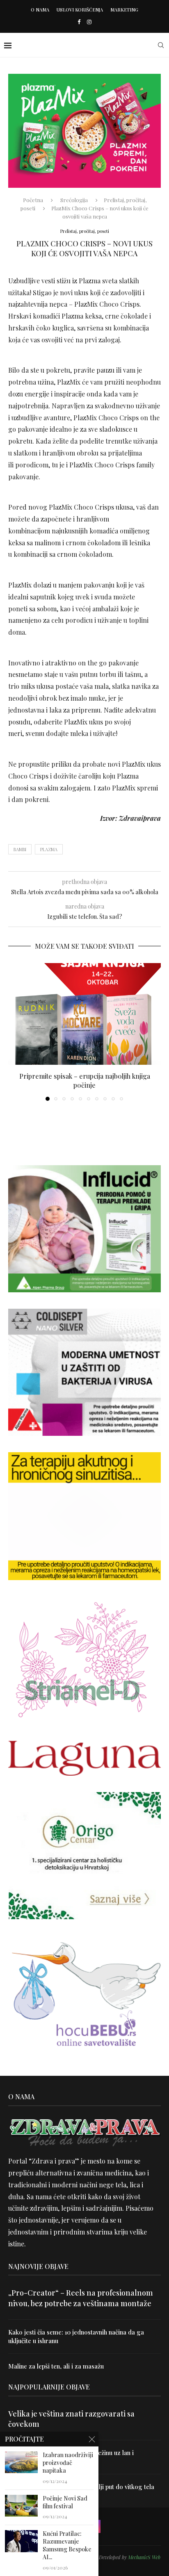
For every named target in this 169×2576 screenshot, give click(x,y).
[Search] (161, 45)
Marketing (124, 10)
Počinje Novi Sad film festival (65, 2502)
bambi (20, 849)
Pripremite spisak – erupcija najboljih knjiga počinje (85, 1081)
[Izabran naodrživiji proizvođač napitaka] (21, 2462)
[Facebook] (79, 22)
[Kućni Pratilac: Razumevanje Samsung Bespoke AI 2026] (21, 2541)
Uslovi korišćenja (80, 10)
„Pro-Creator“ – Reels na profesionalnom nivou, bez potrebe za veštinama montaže (81, 2298)
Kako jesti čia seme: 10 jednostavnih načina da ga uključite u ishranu (76, 2336)
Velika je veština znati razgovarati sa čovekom (71, 2419)
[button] (15, 1032)
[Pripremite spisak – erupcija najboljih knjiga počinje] (84, 1014)
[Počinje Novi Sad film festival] (21, 2506)
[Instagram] (89, 22)
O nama (40, 10)
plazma (49, 849)
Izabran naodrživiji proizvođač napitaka (68, 2463)
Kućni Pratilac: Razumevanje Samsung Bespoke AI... (67, 2545)
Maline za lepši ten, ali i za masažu (56, 2366)
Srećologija (74, 200)
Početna (33, 200)
